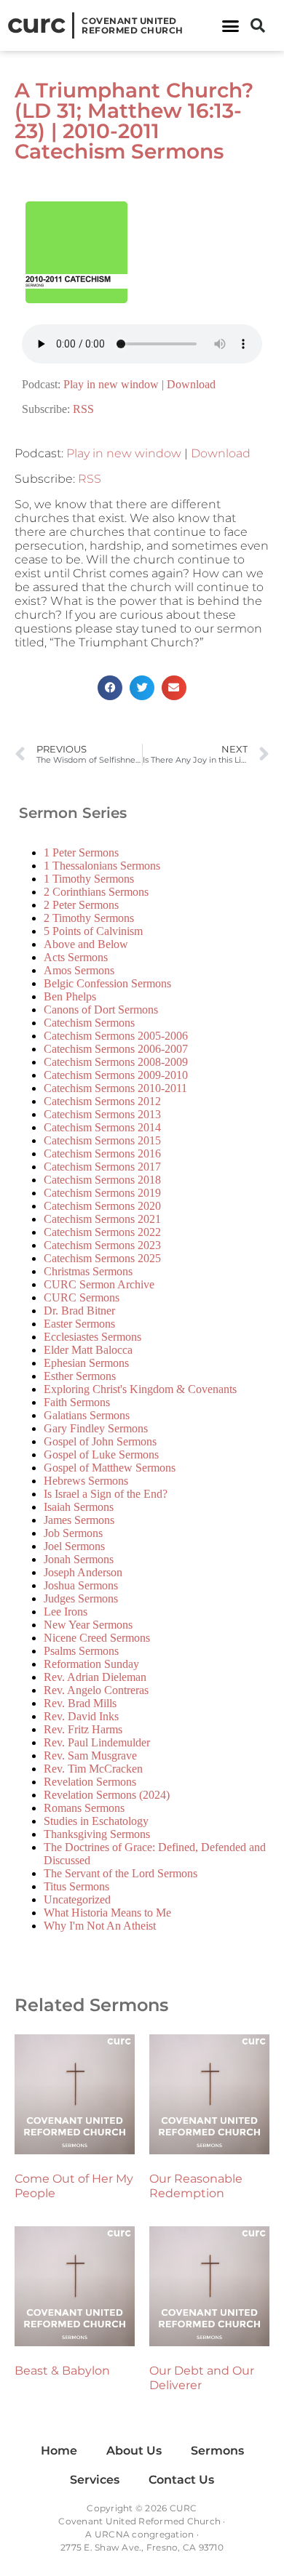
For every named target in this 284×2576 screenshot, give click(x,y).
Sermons (217, 2451)
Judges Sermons (81, 1598)
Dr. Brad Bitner (79, 1311)
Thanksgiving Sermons (97, 1834)
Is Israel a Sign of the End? (106, 1494)
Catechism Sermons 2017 (102, 1167)
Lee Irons (66, 1612)
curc (36, 23)
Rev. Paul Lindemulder (97, 1742)
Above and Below (86, 944)
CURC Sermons (82, 1297)
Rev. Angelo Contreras (96, 1690)
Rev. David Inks (81, 1716)
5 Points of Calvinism (93, 931)
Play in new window (111, 384)
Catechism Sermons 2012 (102, 1101)
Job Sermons (73, 1533)
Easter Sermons (79, 1324)
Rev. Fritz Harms (83, 1729)
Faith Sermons (77, 1402)
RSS (83, 409)
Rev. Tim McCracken (93, 1769)
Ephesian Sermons (86, 1363)
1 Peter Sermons (81, 852)
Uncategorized (77, 1899)
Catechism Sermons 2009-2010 (116, 1075)
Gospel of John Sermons (100, 1441)
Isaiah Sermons (79, 1507)
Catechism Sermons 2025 (102, 1258)
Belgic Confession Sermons (107, 983)
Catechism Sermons (89, 1023)
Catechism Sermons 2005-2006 (116, 1036)
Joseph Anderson (83, 1572)
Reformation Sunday (91, 1664)
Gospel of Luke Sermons (101, 1454)
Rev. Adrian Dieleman (95, 1677)
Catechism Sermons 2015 (102, 1140)
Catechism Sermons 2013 (102, 1114)
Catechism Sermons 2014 (102, 1127)
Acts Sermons (76, 957)
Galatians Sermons (87, 1415)
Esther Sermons (80, 1376)
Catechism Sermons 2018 (102, 1180)
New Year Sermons (88, 1625)
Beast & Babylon (62, 2371)
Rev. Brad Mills (80, 1703)
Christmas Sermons (88, 1271)
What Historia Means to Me (107, 1913)
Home (59, 2451)
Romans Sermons (84, 1808)
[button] (231, 25)
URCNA (112, 2534)
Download (191, 384)
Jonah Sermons (79, 1559)
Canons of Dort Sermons (101, 1010)
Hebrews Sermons (86, 1481)
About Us (134, 2451)
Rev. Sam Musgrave (90, 1756)
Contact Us (181, 2480)
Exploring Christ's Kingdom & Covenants (140, 1389)
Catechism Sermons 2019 (102, 1193)
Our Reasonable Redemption (196, 2186)
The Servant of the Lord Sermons (121, 1873)
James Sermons (79, 1520)
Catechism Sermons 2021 (102, 1219)
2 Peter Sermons (81, 905)
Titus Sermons (76, 1886)
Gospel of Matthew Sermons (110, 1468)
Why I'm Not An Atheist (100, 1926)
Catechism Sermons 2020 (102, 1206)
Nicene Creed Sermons (97, 1638)
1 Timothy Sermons (89, 879)
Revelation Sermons (90, 1782)
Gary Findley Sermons (96, 1428)
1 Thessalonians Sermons (102, 866)
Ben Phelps (70, 996)
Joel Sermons (74, 1546)
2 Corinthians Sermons (96, 892)
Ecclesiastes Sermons (92, 1337)
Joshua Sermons (81, 1585)
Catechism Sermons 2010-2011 (115, 1088)
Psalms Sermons (81, 1651)
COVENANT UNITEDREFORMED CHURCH (133, 25)
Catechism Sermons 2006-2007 (116, 1049)
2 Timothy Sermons (89, 918)
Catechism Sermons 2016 (102, 1153)
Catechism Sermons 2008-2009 (116, 1062)
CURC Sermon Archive (99, 1284)
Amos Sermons (79, 970)
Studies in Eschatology (96, 1821)
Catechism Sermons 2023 (102, 1245)
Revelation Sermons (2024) (107, 1795)
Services (95, 2480)
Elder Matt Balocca (88, 1350)
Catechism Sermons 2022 (102, 1232)
